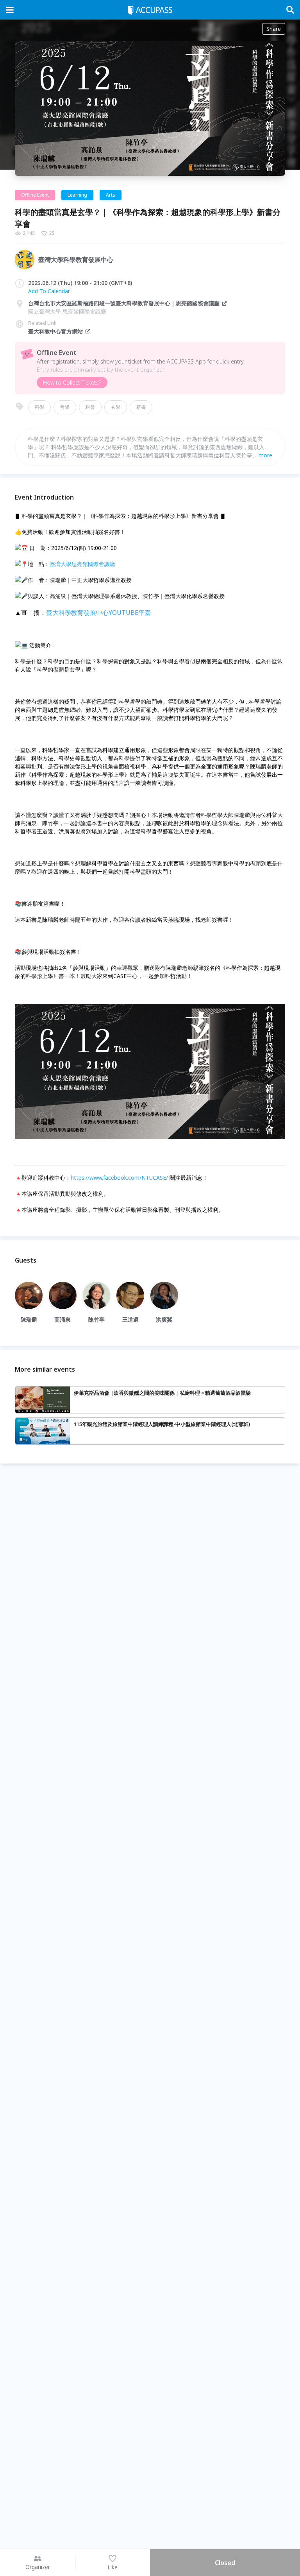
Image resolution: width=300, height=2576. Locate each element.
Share (274, 29)
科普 (90, 407)
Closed (225, 2563)
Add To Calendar (49, 291)
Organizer (38, 2567)
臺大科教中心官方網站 (55, 331)
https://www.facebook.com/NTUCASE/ (119, 1178)
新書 (141, 407)
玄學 (116, 407)
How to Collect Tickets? (72, 382)
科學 (39, 407)
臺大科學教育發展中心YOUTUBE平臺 (98, 613)
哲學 (65, 407)
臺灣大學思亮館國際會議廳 (82, 564)
